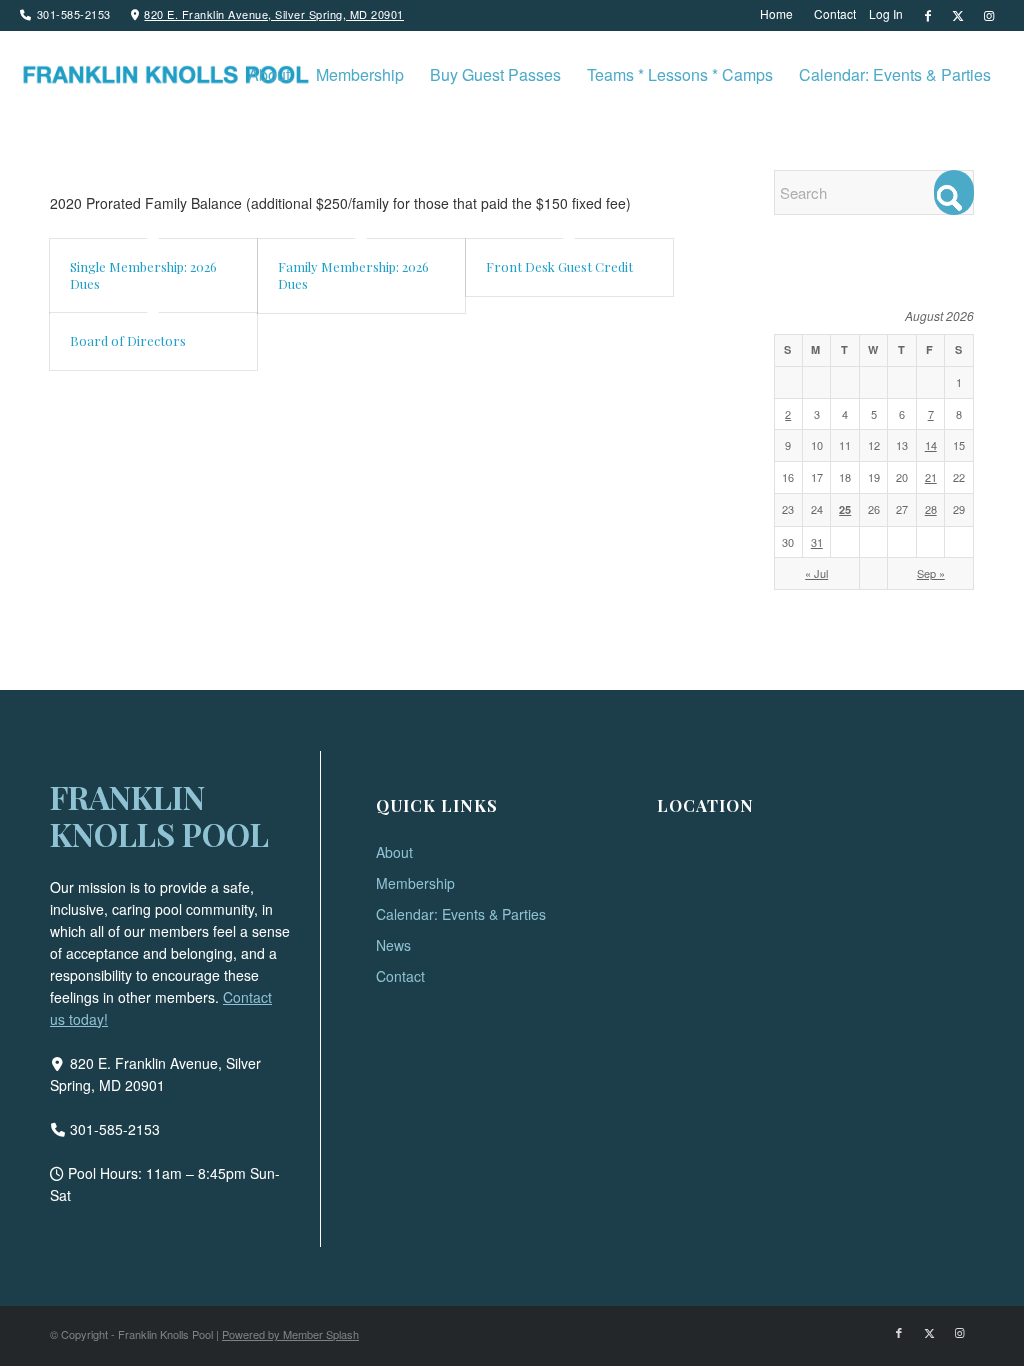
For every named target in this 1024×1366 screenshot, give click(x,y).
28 (931, 509)
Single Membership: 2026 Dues (143, 275)
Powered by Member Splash (290, 1334)
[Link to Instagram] (989, 15)
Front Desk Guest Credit (559, 266)
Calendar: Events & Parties (461, 914)
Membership (415, 883)
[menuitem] (777, 14)
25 (845, 509)
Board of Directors (128, 340)
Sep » (931, 573)
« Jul (816, 573)
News (393, 945)
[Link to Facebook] (928, 15)
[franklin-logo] (165, 75)
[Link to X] (958, 15)
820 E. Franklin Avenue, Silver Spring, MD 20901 (274, 14)
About (394, 852)
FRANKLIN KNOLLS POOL (159, 814)
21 (931, 477)
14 (931, 445)
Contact (400, 976)
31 (817, 542)
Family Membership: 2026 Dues (353, 275)
